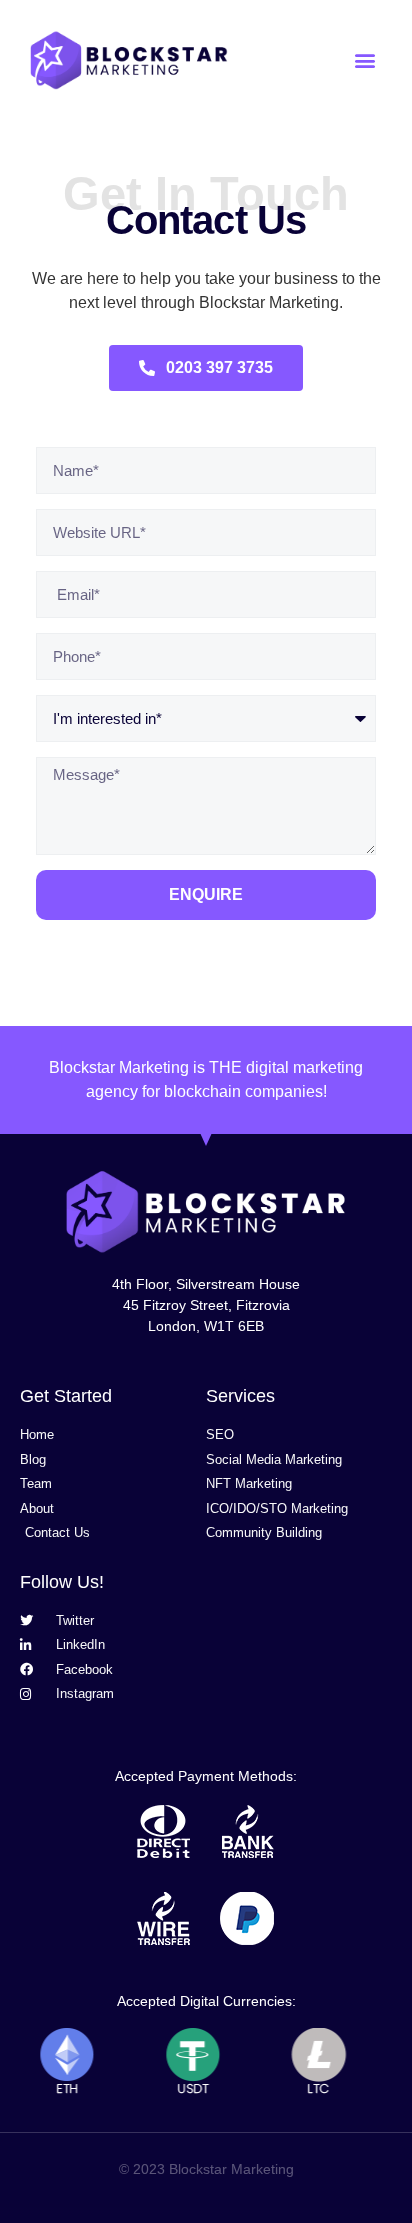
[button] (365, 60)
